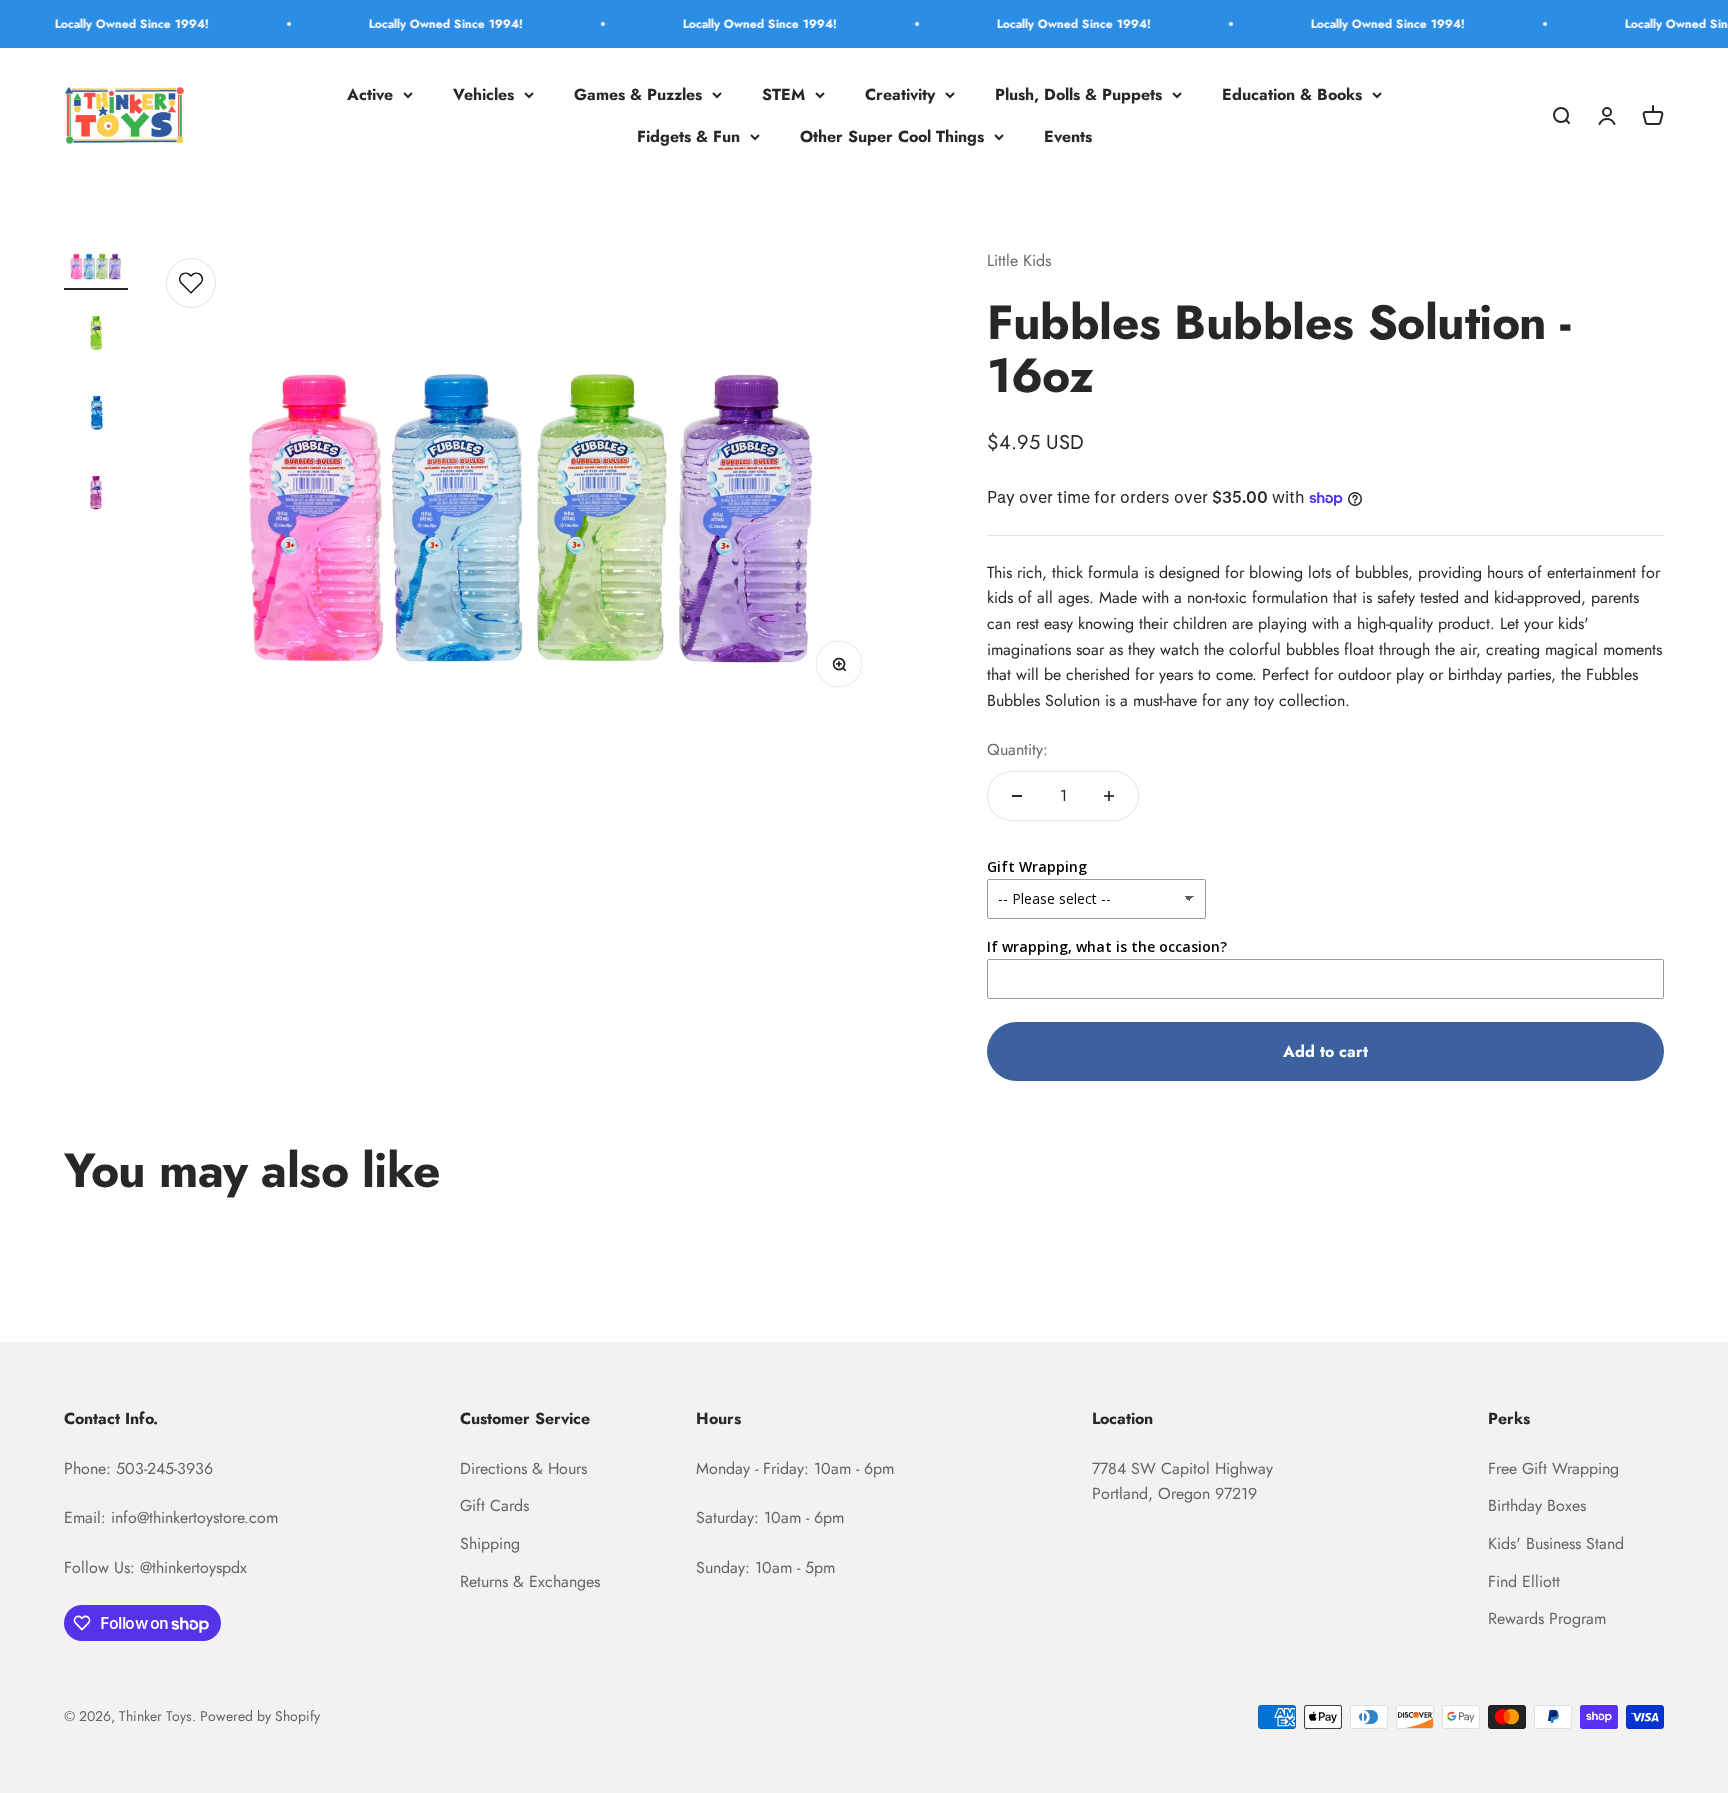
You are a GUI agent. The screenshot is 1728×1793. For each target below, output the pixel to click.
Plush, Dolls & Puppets (1078, 94)
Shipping (490, 1543)
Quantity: (1017, 749)
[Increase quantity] (1109, 796)
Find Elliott (1524, 1581)
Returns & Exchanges (530, 1581)
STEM (783, 94)
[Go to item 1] (96, 269)
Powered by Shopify (260, 1716)
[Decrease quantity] (1017, 796)
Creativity (900, 94)
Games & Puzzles (638, 94)
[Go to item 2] (96, 335)
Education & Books (1292, 94)
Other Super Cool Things (892, 136)
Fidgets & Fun (688, 136)
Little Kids (1019, 260)
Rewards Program (1547, 1618)
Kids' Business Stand (1556, 1543)
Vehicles (483, 94)
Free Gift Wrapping (1553, 1468)
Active (370, 94)
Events (1068, 136)
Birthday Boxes (1537, 1505)
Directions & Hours (523, 1468)
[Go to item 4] (96, 495)
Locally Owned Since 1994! (87, 24)
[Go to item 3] (96, 415)
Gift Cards (494, 1505)
